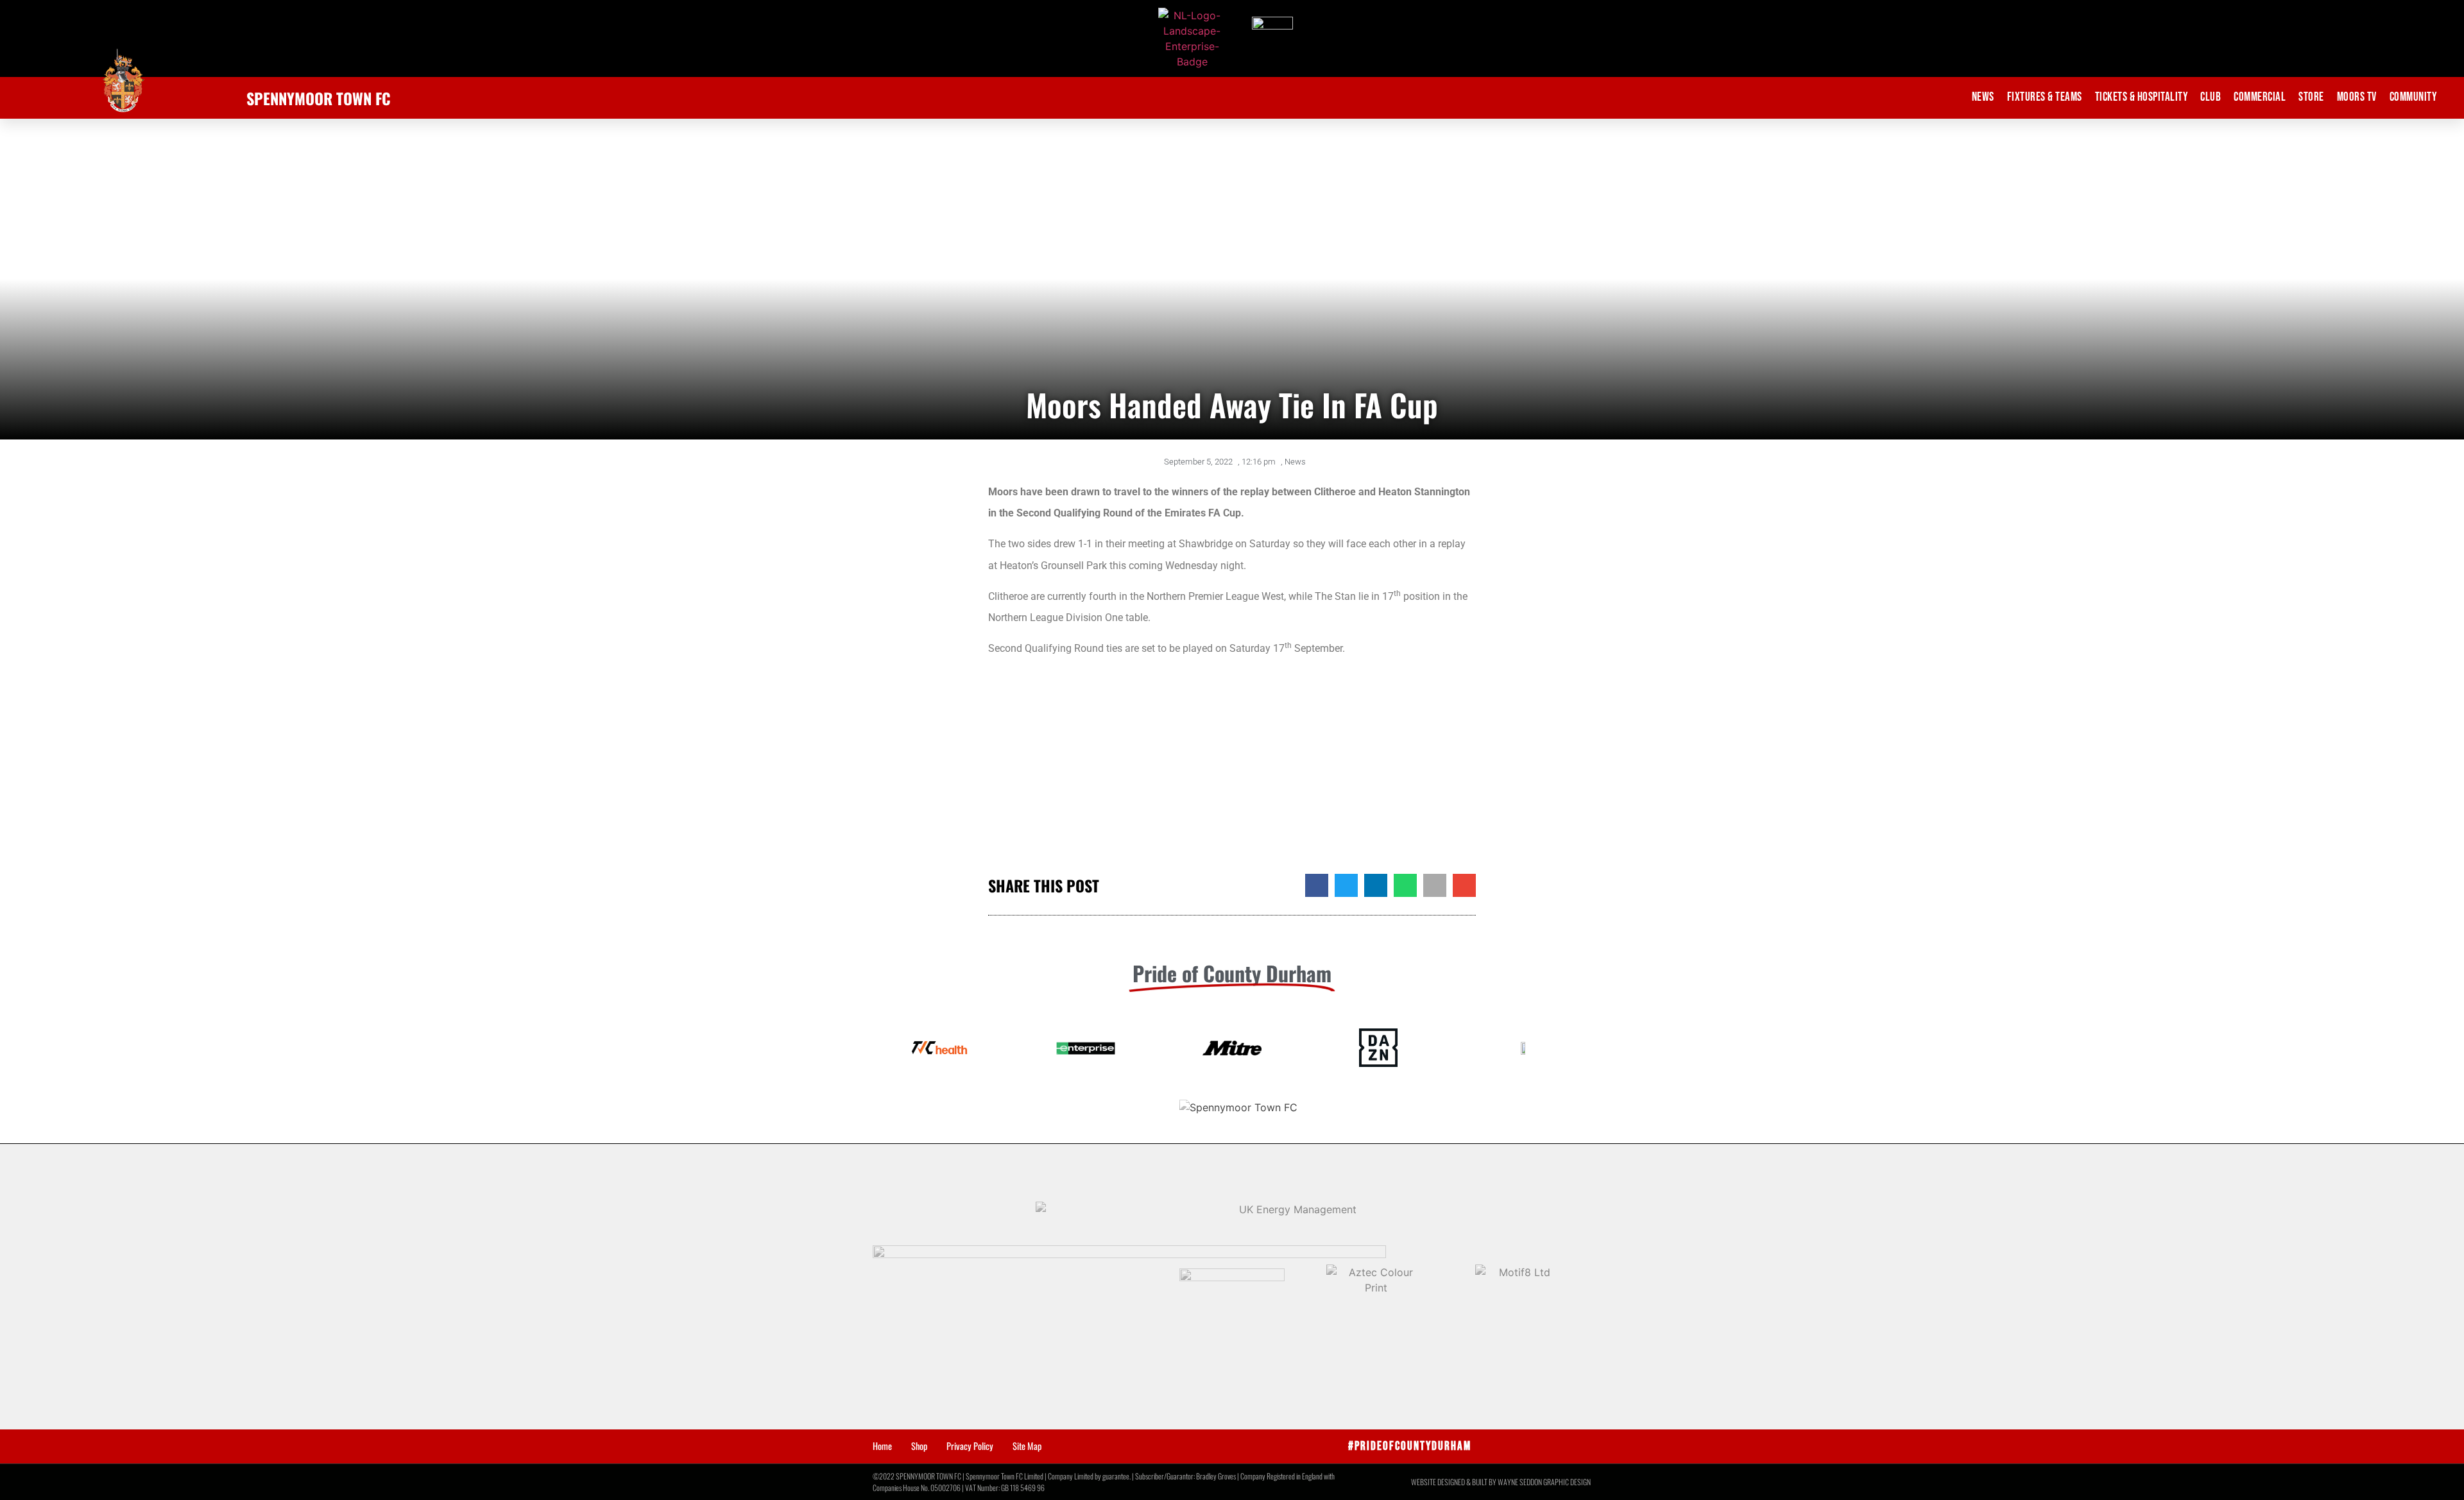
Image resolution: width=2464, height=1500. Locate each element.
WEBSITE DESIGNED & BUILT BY (1454, 1482)
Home (882, 1446)
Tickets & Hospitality (2142, 97)
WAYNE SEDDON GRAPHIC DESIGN (1544, 1482)
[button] (1317, 885)
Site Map (1027, 1446)
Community (2413, 97)
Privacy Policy (970, 1446)
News (1983, 97)
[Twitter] (1495, 1446)
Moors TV (2357, 97)
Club (2211, 97)
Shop (919, 1446)
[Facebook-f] (1522, 1446)
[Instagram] (1576, 1446)
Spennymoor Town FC (319, 98)
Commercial (2260, 97)
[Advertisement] (1232, 771)
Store (2311, 97)
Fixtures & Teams (2045, 97)
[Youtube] (1549, 1446)
